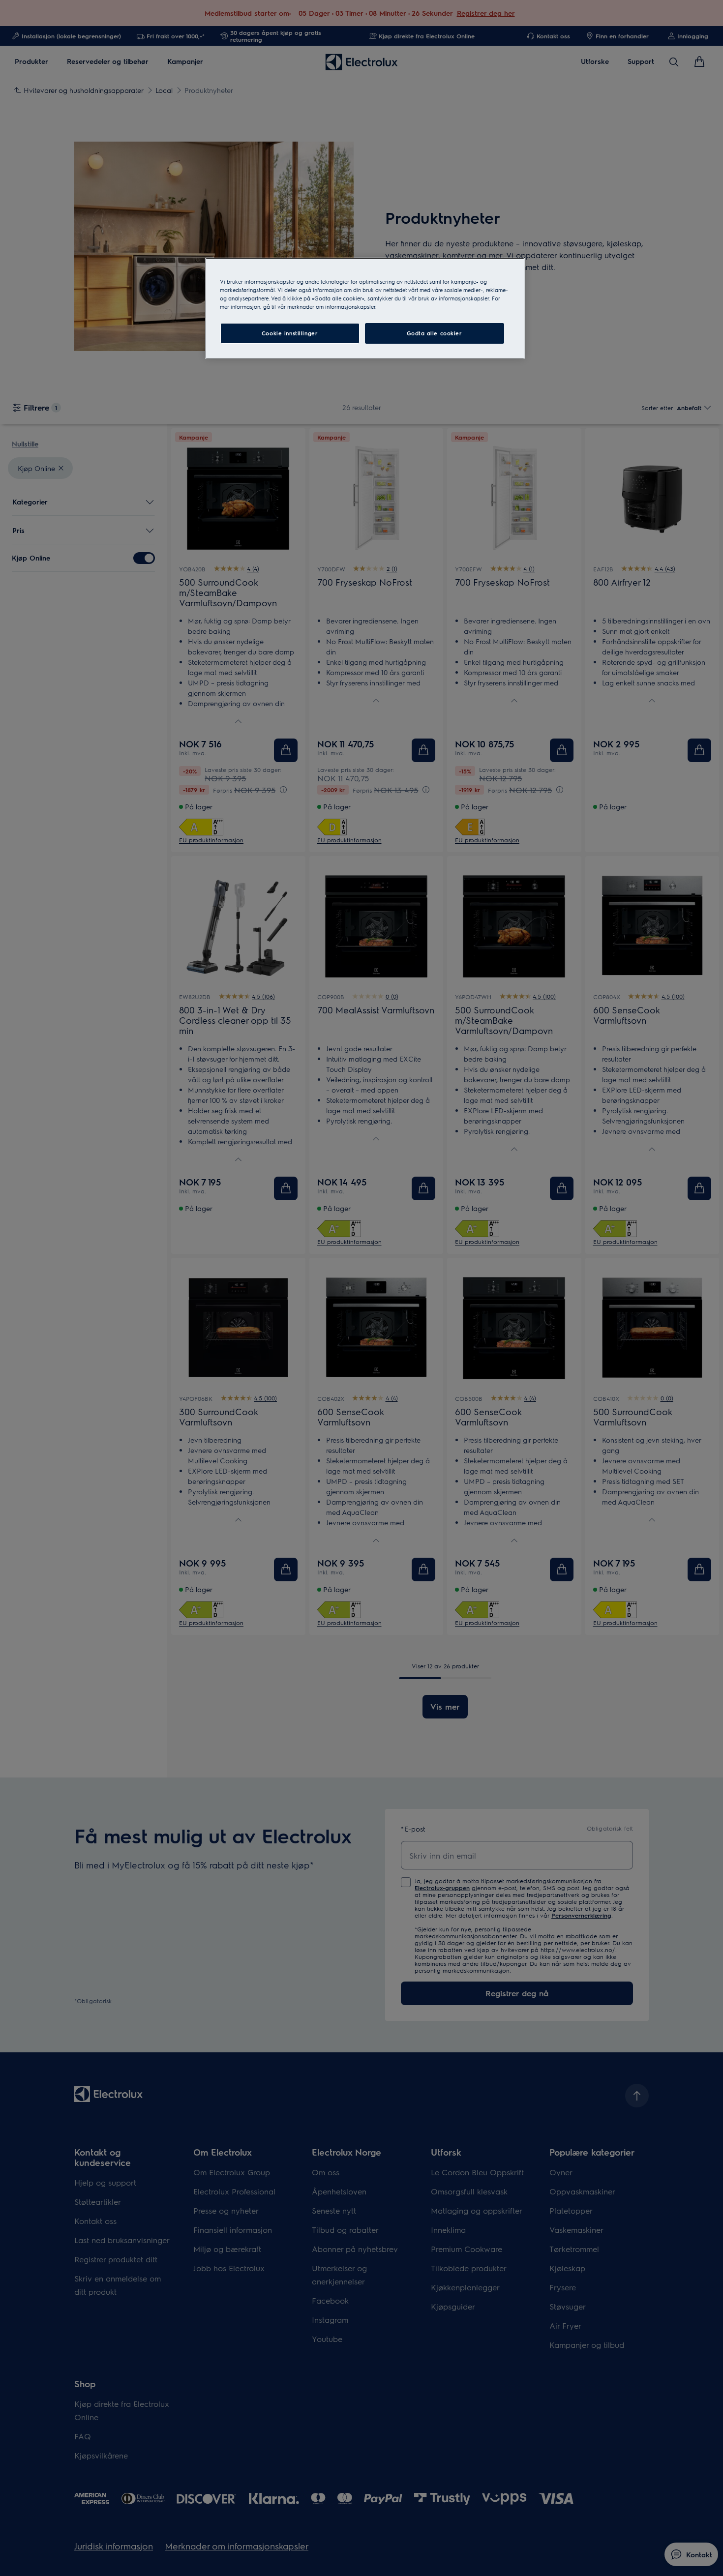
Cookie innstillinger (290, 333)
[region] (365, 308)
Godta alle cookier (434, 333)
